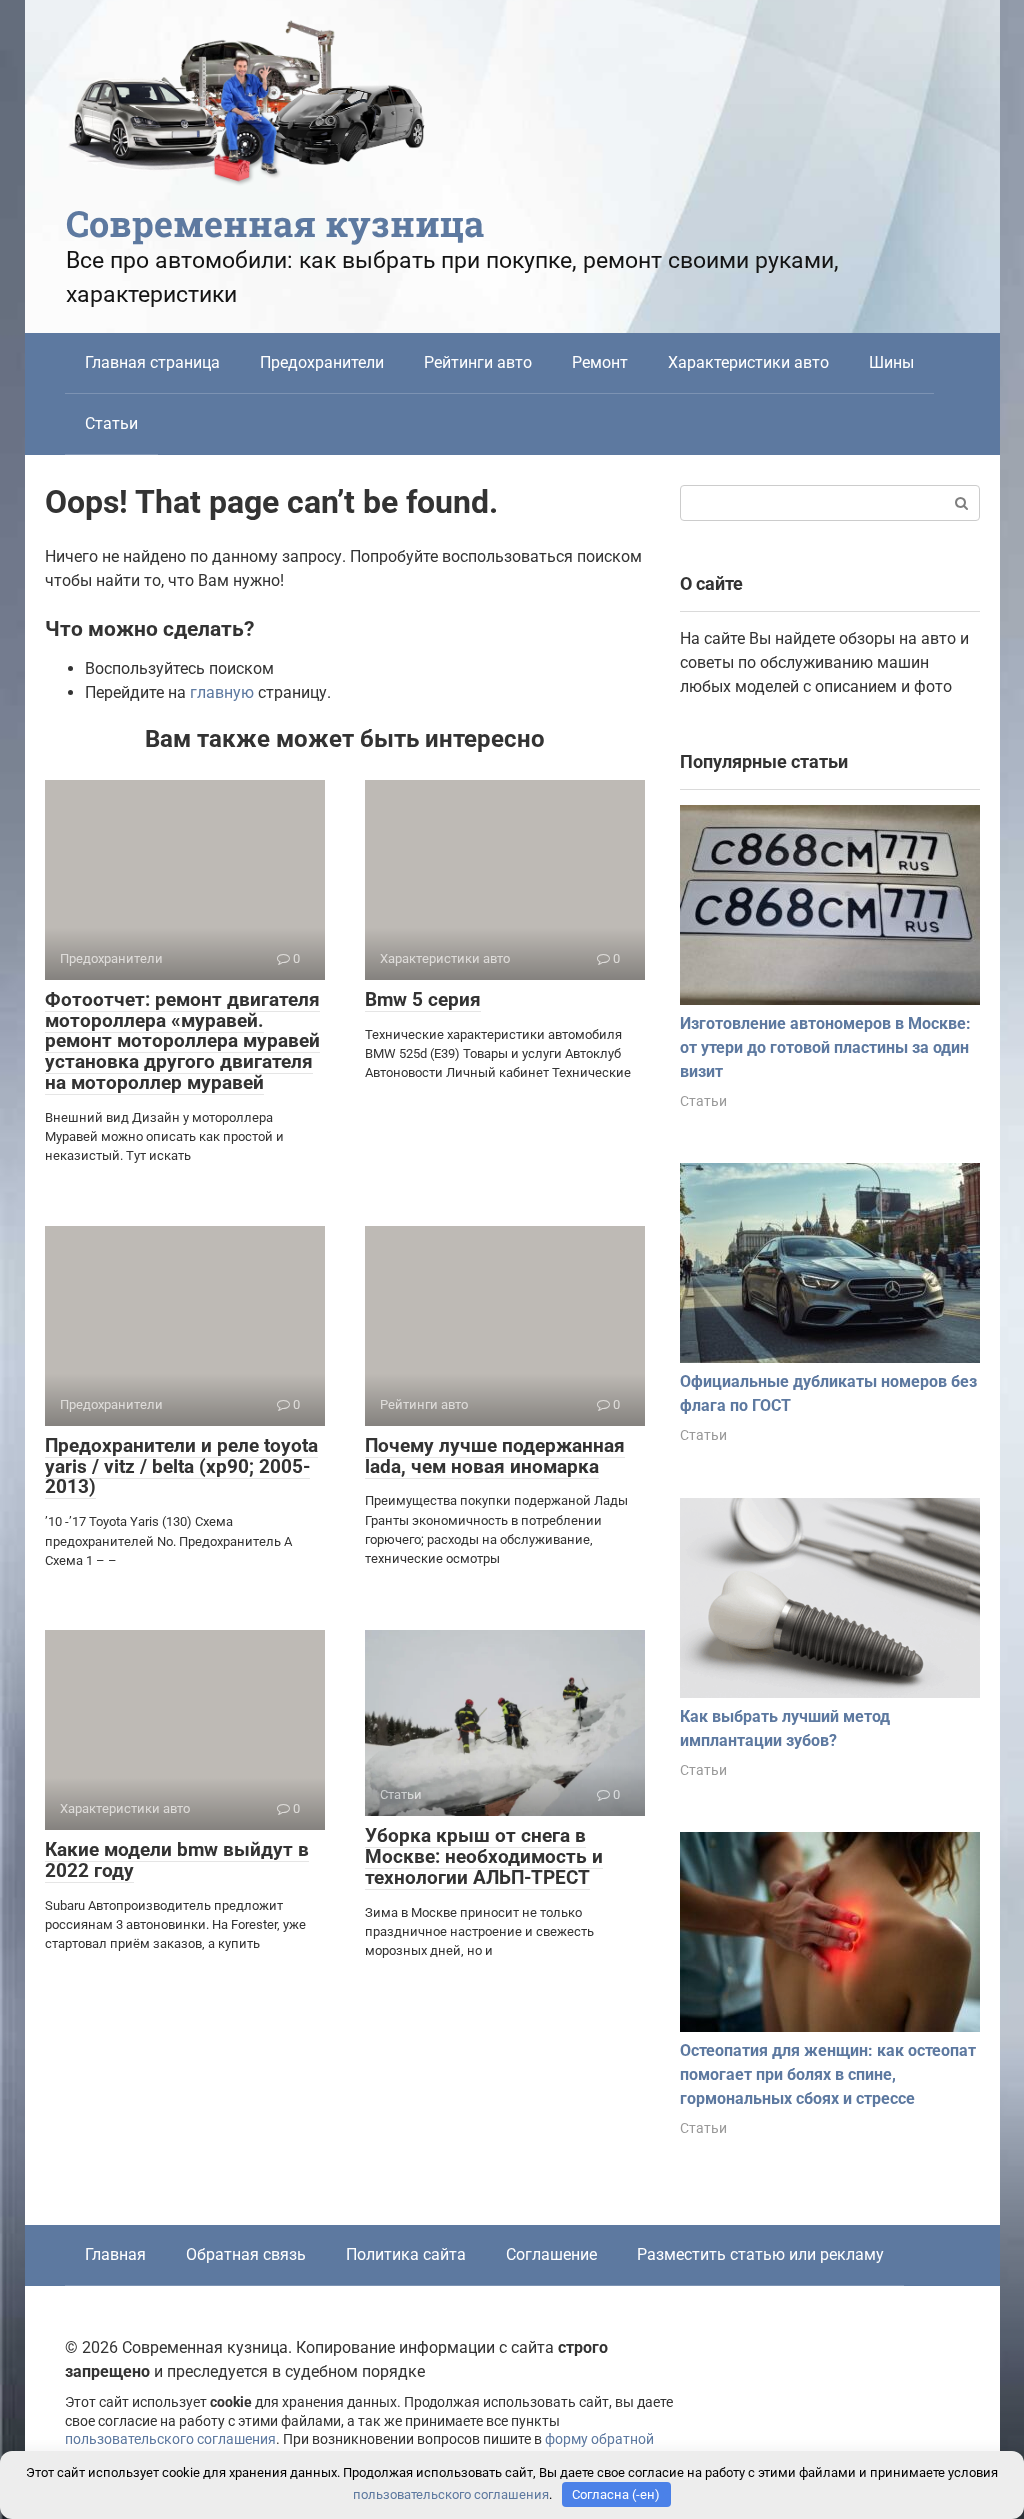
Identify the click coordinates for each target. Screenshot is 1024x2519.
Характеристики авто (748, 362)
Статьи (111, 423)
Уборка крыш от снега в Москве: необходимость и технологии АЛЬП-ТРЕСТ (484, 1856)
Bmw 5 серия (423, 999)
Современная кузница (275, 223)
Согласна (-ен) (616, 2494)
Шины (891, 362)
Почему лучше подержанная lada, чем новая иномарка (495, 1456)
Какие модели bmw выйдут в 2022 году (177, 1860)
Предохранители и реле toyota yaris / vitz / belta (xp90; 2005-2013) (181, 1466)
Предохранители (322, 362)
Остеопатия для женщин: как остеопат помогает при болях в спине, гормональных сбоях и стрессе (828, 2074)
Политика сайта (406, 2254)
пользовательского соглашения (170, 2439)
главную (222, 692)
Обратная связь (246, 2254)
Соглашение (551, 2254)
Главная (115, 2254)
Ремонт (600, 362)
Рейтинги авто (478, 362)
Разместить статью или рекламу (760, 2254)
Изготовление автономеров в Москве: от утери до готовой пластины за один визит (825, 1047)
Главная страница (152, 362)
